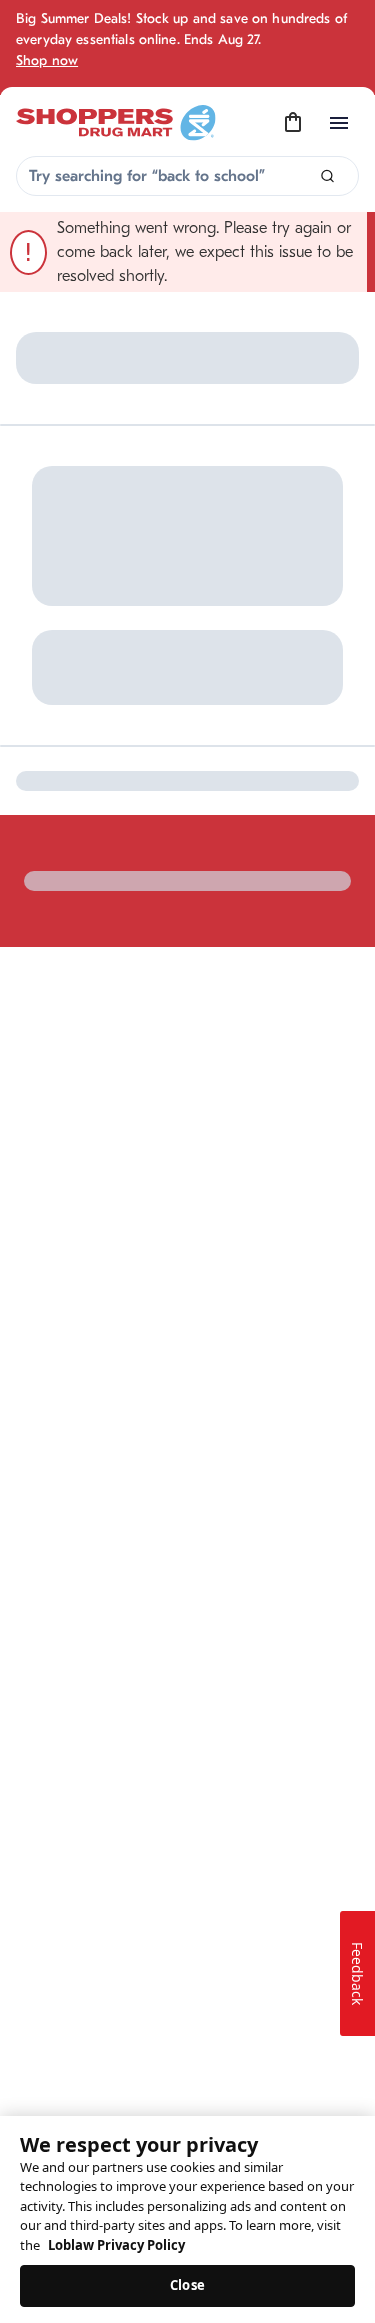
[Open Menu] (339, 123)
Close (187, 2285)
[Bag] (293, 123)
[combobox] (187, 176)
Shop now (47, 60)
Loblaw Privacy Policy (116, 2245)
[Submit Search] (327, 176)
